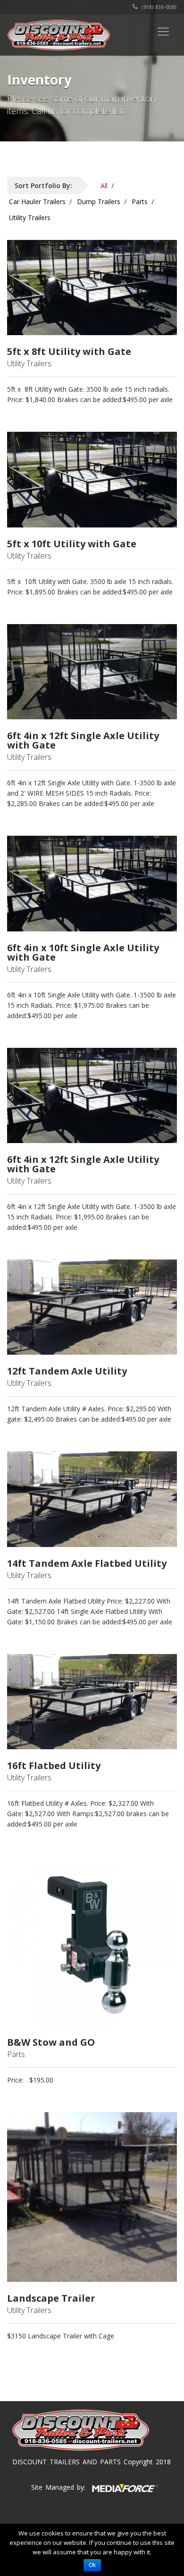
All (104, 185)
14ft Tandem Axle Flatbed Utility (87, 1564)
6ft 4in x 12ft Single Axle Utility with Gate (83, 741)
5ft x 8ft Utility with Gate (69, 352)
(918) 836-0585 (159, 7)
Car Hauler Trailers (37, 202)
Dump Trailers (99, 202)
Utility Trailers (30, 218)
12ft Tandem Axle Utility (67, 1371)
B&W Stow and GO (51, 2042)
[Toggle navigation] (163, 32)
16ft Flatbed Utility (54, 1766)
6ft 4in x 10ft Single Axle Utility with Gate (83, 953)
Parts (140, 202)
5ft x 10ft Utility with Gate (72, 544)
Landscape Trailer (51, 2298)
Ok (92, 2565)
